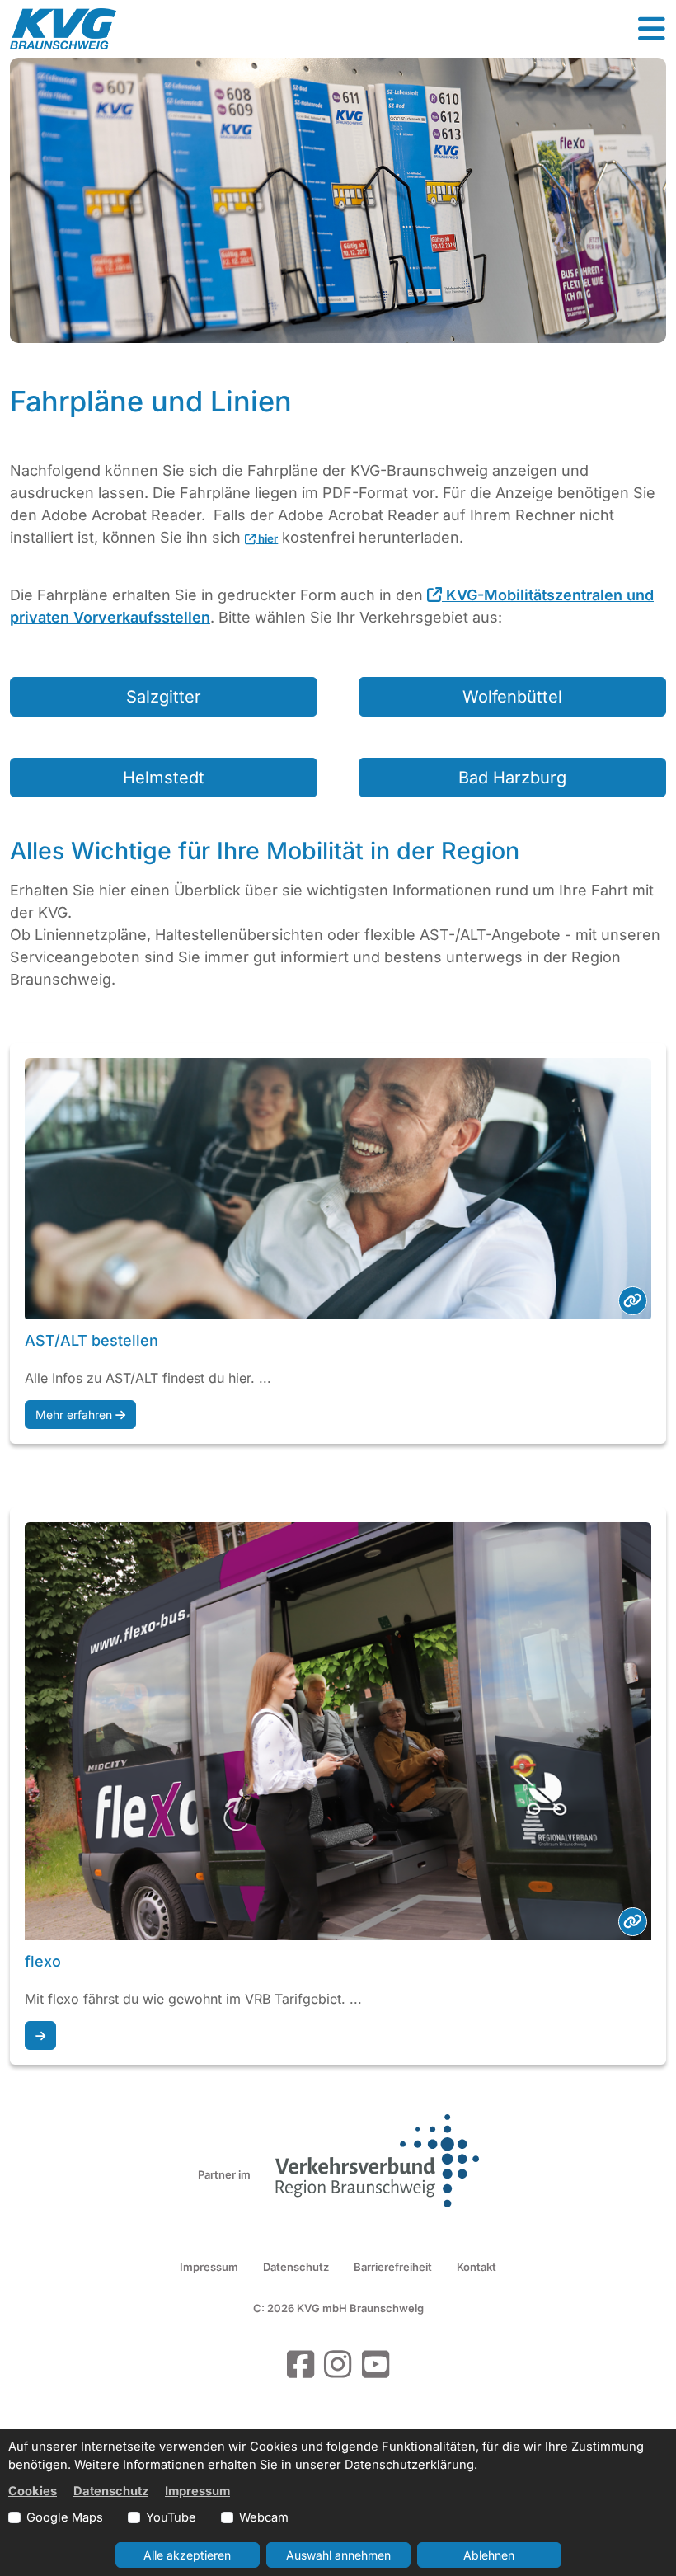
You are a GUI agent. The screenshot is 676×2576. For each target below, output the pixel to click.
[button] (651, 29)
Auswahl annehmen (338, 2555)
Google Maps (65, 2517)
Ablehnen (489, 2555)
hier (267, 538)
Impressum (209, 2267)
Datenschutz (296, 2267)
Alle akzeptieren (187, 2555)
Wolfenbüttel (512, 697)
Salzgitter (164, 697)
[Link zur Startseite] (63, 29)
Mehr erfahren (75, 1415)
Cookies (33, 2491)
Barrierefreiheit (393, 2267)
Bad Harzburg (512, 778)
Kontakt (476, 2267)
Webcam (264, 2517)
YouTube (171, 2517)
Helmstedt (164, 778)
